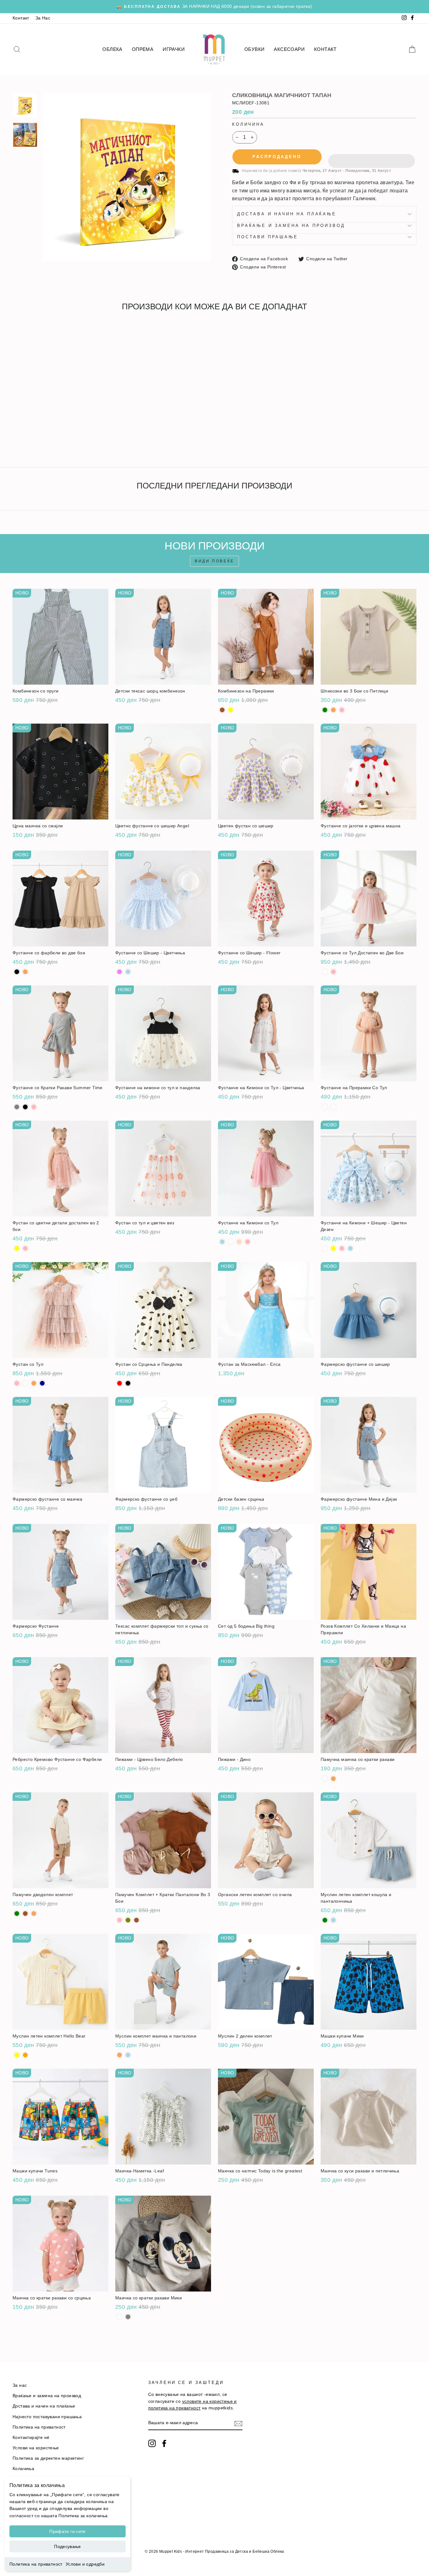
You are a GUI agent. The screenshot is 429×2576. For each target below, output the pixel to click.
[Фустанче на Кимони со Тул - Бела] (231, 1242)
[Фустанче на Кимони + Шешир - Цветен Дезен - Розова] (342, 1248)
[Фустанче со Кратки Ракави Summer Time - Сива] (17, 1107)
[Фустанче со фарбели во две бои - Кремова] (25, 972)
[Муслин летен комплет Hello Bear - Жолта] (17, 2055)
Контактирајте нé (31, 2438)
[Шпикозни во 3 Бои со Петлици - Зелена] (325, 710)
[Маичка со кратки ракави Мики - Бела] (119, 2317)
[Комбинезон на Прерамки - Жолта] (231, 710)
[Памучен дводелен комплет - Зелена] (17, 1914)
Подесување (68, 2546)
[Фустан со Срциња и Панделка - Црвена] (119, 1383)
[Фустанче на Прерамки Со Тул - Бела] (325, 1107)
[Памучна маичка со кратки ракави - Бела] (325, 1779)
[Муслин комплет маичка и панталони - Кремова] (119, 2055)
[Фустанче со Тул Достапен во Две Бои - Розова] (333, 972)
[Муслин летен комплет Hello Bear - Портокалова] (25, 2055)
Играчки (174, 49)
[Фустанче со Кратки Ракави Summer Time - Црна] (25, 1107)
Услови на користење (36, 2448)
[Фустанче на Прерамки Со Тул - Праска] (333, 1107)
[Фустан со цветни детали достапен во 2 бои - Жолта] (17, 1248)
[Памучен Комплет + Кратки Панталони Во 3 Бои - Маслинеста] (128, 1920)
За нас (20, 2385)
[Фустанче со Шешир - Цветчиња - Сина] (128, 972)
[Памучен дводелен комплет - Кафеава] (25, 1914)
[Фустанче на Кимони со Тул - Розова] (248, 1242)
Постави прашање (268, 237)
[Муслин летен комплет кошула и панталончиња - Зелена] (325, 1920)
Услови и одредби (85, 2564)
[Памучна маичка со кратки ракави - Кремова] (333, 1779)
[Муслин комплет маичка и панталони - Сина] (128, 2055)
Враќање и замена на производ (291, 226)
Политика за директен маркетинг (48, 2458)
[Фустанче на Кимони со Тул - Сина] (222, 1242)
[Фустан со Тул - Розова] (17, 1383)
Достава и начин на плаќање (287, 214)
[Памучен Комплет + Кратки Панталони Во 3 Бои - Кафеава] (136, 1920)
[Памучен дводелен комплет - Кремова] (34, 1914)
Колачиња (23, 2469)
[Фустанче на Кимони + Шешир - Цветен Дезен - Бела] (325, 1248)
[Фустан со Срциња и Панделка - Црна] (128, 1383)
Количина (248, 124)
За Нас (43, 18)
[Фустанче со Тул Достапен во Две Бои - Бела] (325, 972)
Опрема (143, 49)
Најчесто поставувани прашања (47, 2417)
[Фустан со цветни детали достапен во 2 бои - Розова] (25, 1248)
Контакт (21, 18)
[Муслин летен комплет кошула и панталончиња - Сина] (333, 1920)
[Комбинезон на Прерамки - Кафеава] (222, 710)
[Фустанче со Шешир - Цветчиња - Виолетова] (119, 972)
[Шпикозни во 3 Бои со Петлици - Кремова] (333, 710)
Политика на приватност (36, 2564)
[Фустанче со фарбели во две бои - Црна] (17, 972)
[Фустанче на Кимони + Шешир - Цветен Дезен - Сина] (350, 1248)
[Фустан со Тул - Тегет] (42, 1383)
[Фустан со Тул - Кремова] (34, 1383)
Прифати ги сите (67, 2531)
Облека (112, 49)
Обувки (254, 49)
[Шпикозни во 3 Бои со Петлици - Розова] (342, 710)
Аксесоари (289, 49)
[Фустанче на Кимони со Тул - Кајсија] (239, 1242)
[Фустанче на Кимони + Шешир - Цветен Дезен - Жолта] (333, 1248)
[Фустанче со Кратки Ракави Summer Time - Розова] (34, 1107)
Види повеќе (215, 561)
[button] (372, 157)
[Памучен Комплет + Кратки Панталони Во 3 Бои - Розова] (119, 1920)
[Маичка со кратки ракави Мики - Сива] (128, 2317)
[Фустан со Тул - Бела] (25, 1383)
